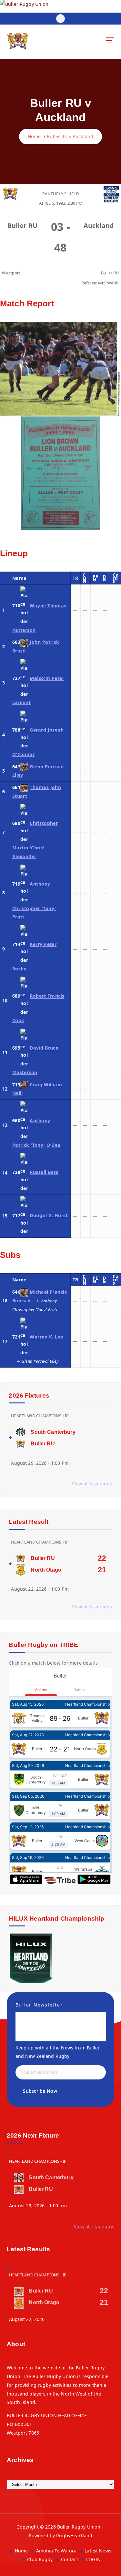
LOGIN (93, 2559)
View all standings (92, 1484)
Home (34, 136)
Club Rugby (40, 2559)
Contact (70, 2559)
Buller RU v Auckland (70, 136)
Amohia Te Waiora (56, 2551)
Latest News (98, 2551)
